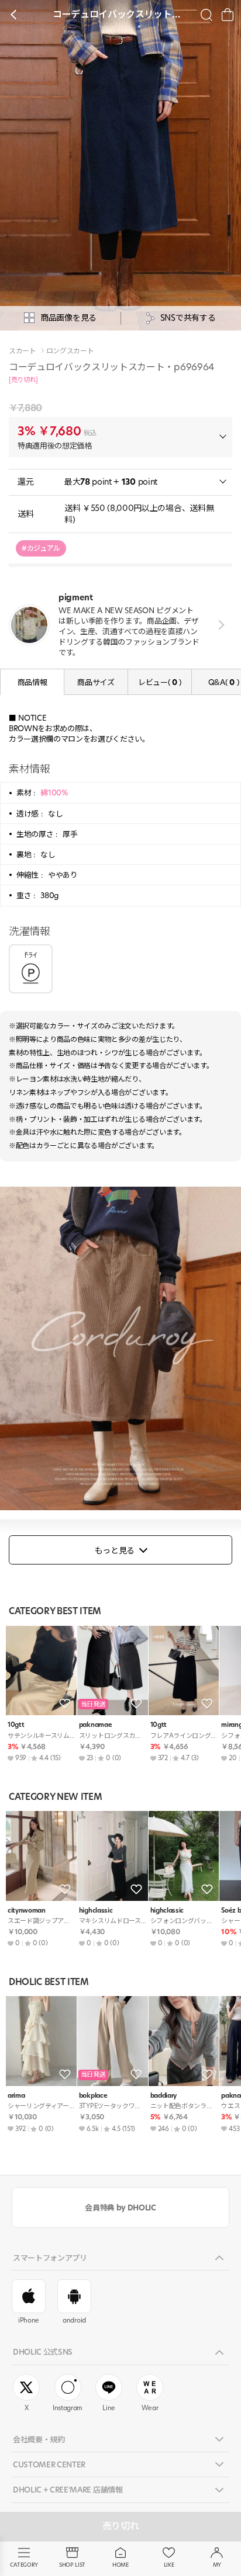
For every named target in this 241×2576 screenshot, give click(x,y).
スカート (23, 351)
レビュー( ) (160, 682)
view (219, 625)
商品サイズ (96, 682)
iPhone (29, 2320)
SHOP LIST (72, 2565)
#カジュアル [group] (41, 548)
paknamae (95, 1725)
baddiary (163, 2096)
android (74, 2320)
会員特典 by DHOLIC (120, 2207)
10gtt (16, 1725)
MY (217, 2565)
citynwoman (27, 1911)
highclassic (96, 1911)
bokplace (93, 2096)
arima (16, 2096)
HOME (120, 2565)
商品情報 (32, 682)
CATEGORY (24, 2565)
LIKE (169, 2565)
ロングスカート (70, 351)
